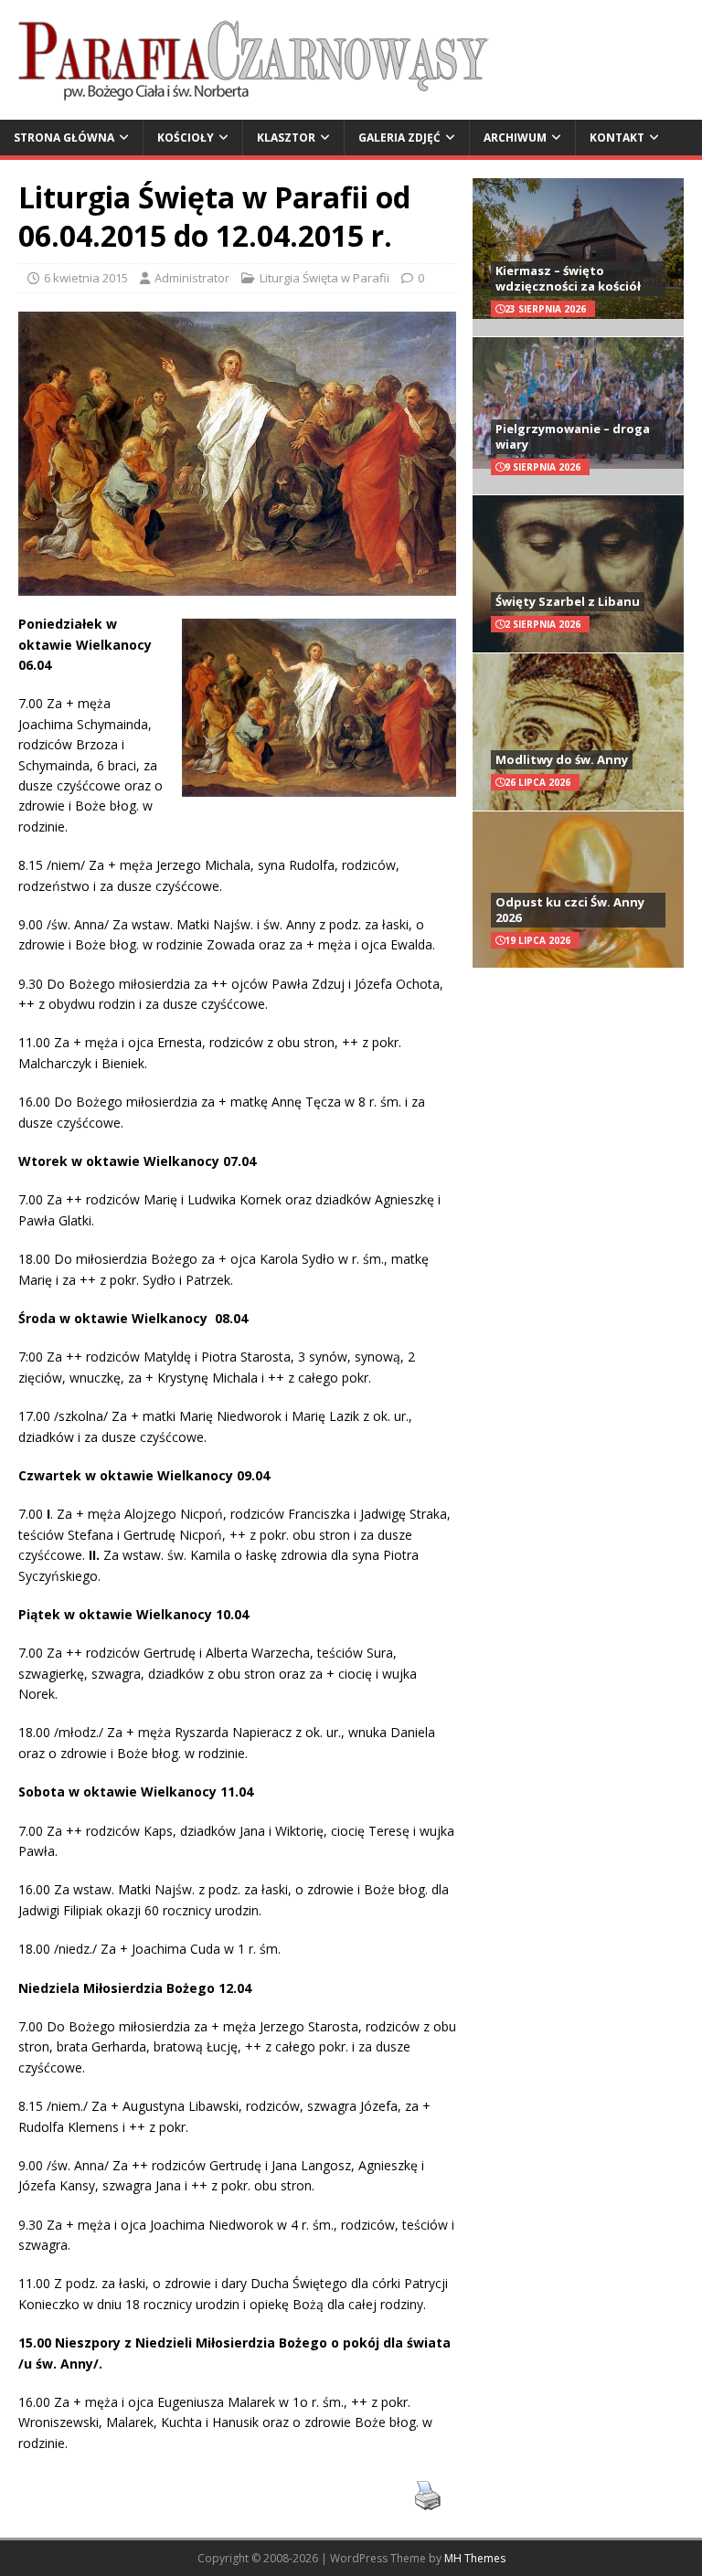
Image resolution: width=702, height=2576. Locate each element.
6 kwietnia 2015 (86, 278)
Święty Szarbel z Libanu (568, 601)
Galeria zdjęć (399, 138)
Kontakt (617, 138)
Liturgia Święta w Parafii (324, 278)
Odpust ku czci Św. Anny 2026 (570, 910)
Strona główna (64, 138)
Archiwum (515, 138)
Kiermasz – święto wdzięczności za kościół (568, 278)
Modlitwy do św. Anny (562, 759)
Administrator (192, 278)
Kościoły (186, 138)
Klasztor (286, 138)
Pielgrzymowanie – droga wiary (573, 436)
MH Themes (475, 2558)
